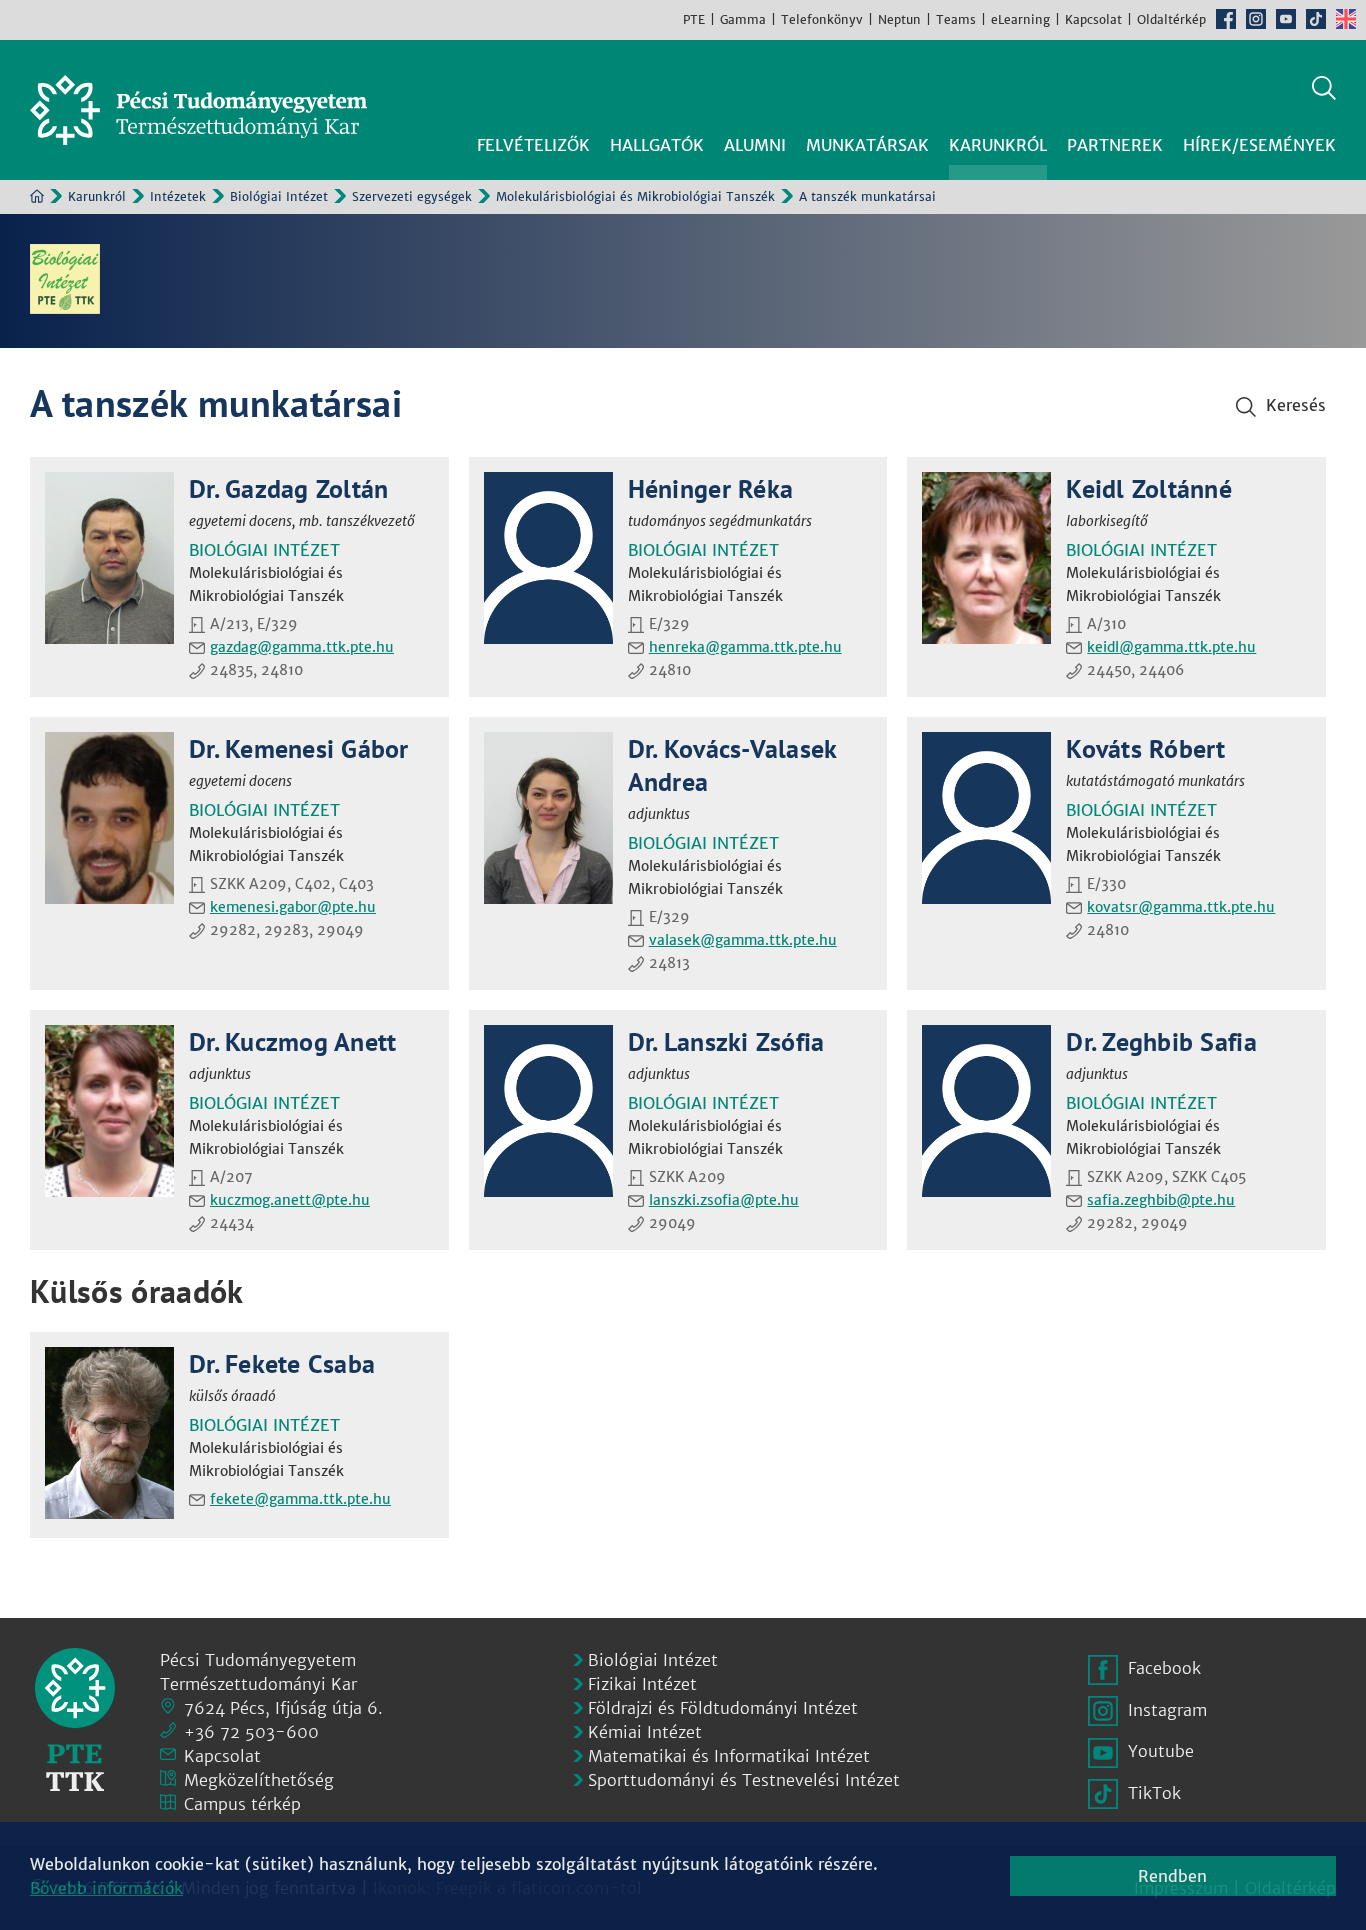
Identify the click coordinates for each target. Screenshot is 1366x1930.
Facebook (1226, 19)
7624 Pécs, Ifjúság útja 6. (283, 1708)
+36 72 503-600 (251, 1732)
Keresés (1324, 88)
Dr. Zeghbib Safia (1161, 1041)
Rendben (1172, 1876)
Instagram (1256, 19)
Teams (956, 19)
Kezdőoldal (37, 196)
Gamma (743, 19)
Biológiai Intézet (279, 196)
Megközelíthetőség (259, 1780)
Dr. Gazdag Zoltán (288, 488)
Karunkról (97, 196)
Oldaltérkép (1171, 19)
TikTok (1316, 19)
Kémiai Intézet (645, 1732)
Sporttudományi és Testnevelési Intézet (744, 1780)
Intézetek (178, 196)
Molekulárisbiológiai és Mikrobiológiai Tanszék (635, 196)
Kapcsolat (1093, 19)
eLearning (1020, 19)
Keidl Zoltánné (1149, 488)
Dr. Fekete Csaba (282, 1363)
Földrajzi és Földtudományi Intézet (723, 1708)
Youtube (1286, 19)
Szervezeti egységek (412, 196)
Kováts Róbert (1145, 748)
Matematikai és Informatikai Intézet (729, 1756)
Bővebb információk (106, 1888)
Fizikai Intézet (642, 1684)
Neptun (899, 19)
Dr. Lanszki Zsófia (726, 1041)
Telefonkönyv (822, 19)
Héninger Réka (710, 488)
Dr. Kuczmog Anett (292, 1041)
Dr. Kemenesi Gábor (299, 748)
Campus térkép (242, 1804)
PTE (694, 19)
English (1346, 19)
